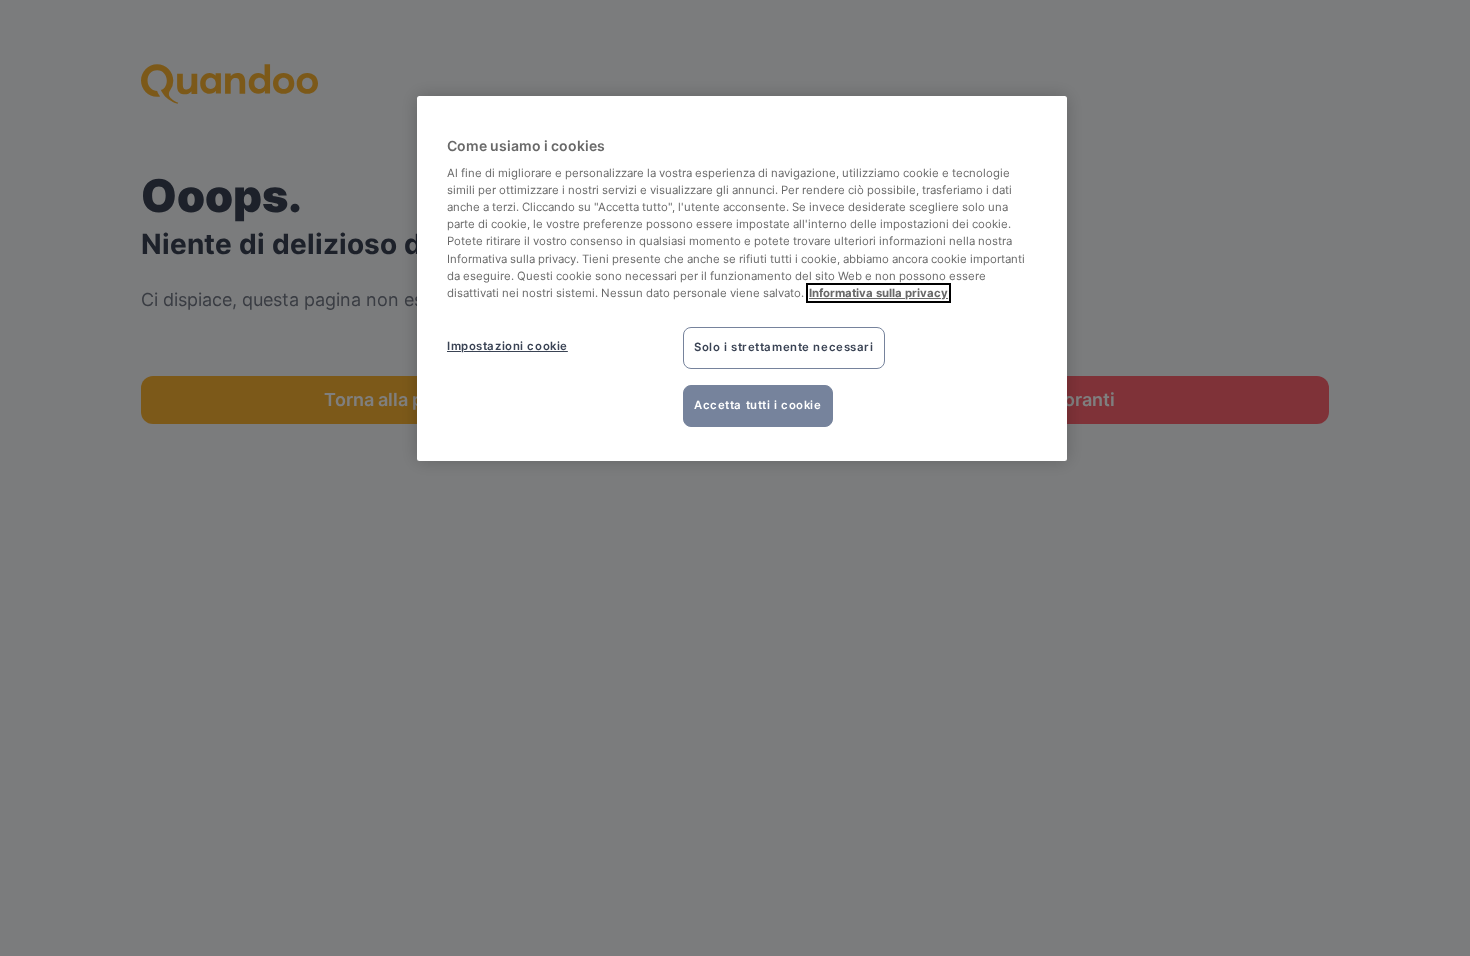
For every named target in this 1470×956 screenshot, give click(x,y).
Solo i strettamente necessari (784, 347)
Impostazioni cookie (507, 346)
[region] (742, 278)
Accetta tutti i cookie (758, 405)
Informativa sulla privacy (878, 293)
